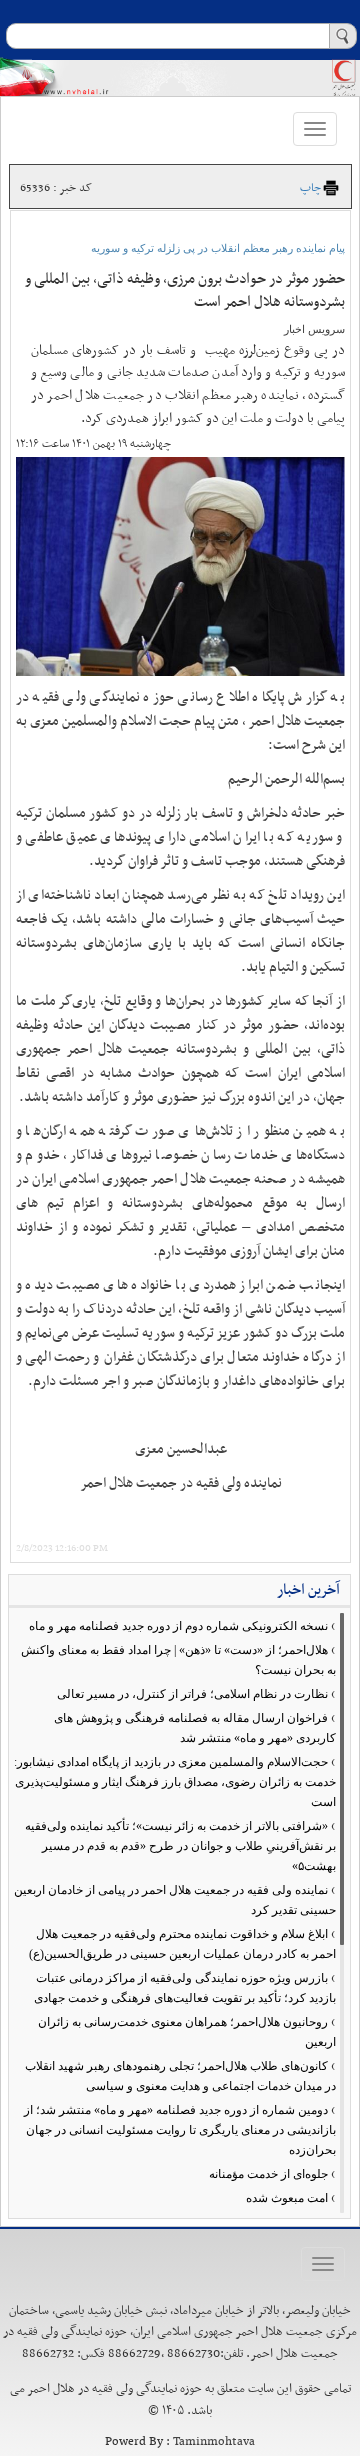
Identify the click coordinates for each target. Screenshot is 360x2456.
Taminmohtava (214, 2442)
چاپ (310, 188)
